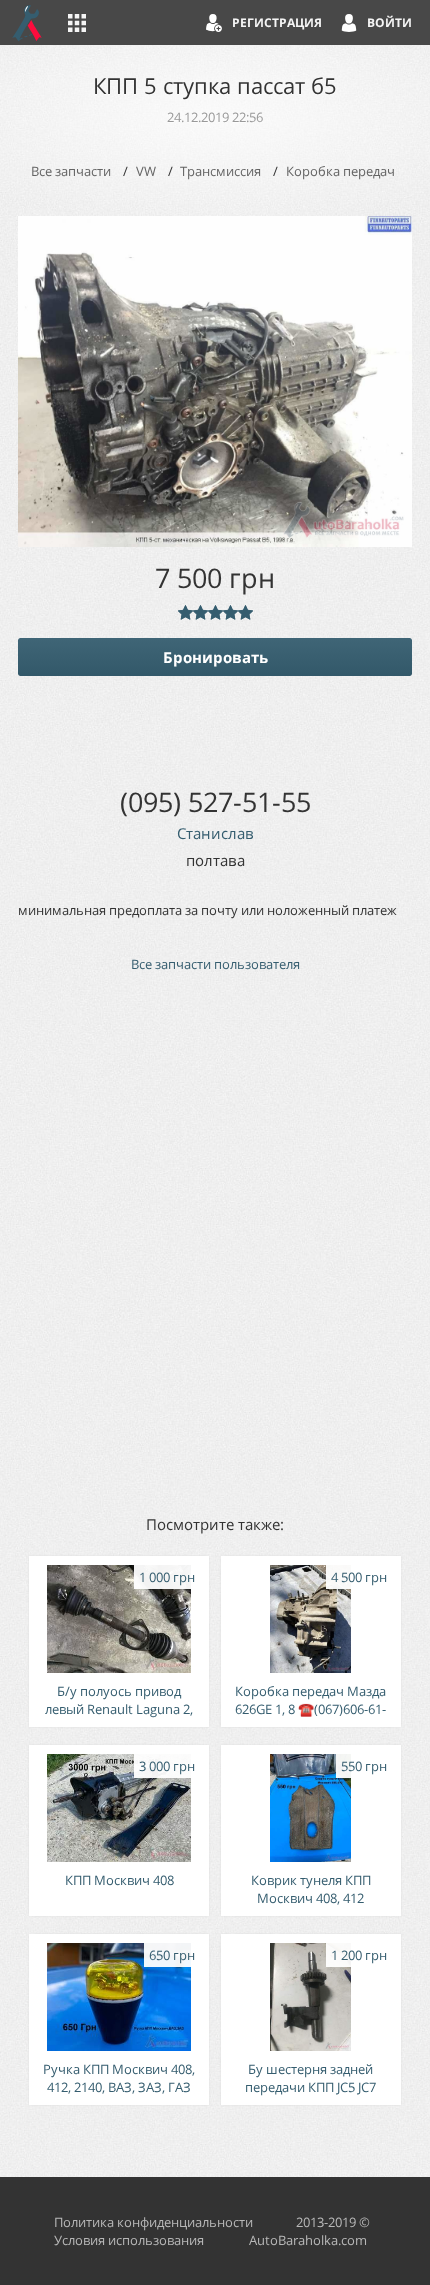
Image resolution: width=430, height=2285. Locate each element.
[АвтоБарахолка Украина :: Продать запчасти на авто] (28, 22)
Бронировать (215, 657)
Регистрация (277, 22)
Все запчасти (71, 171)
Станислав (215, 833)
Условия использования (129, 2240)
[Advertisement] (215, 1242)
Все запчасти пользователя (215, 964)
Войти (389, 22)
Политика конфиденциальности (153, 2222)
